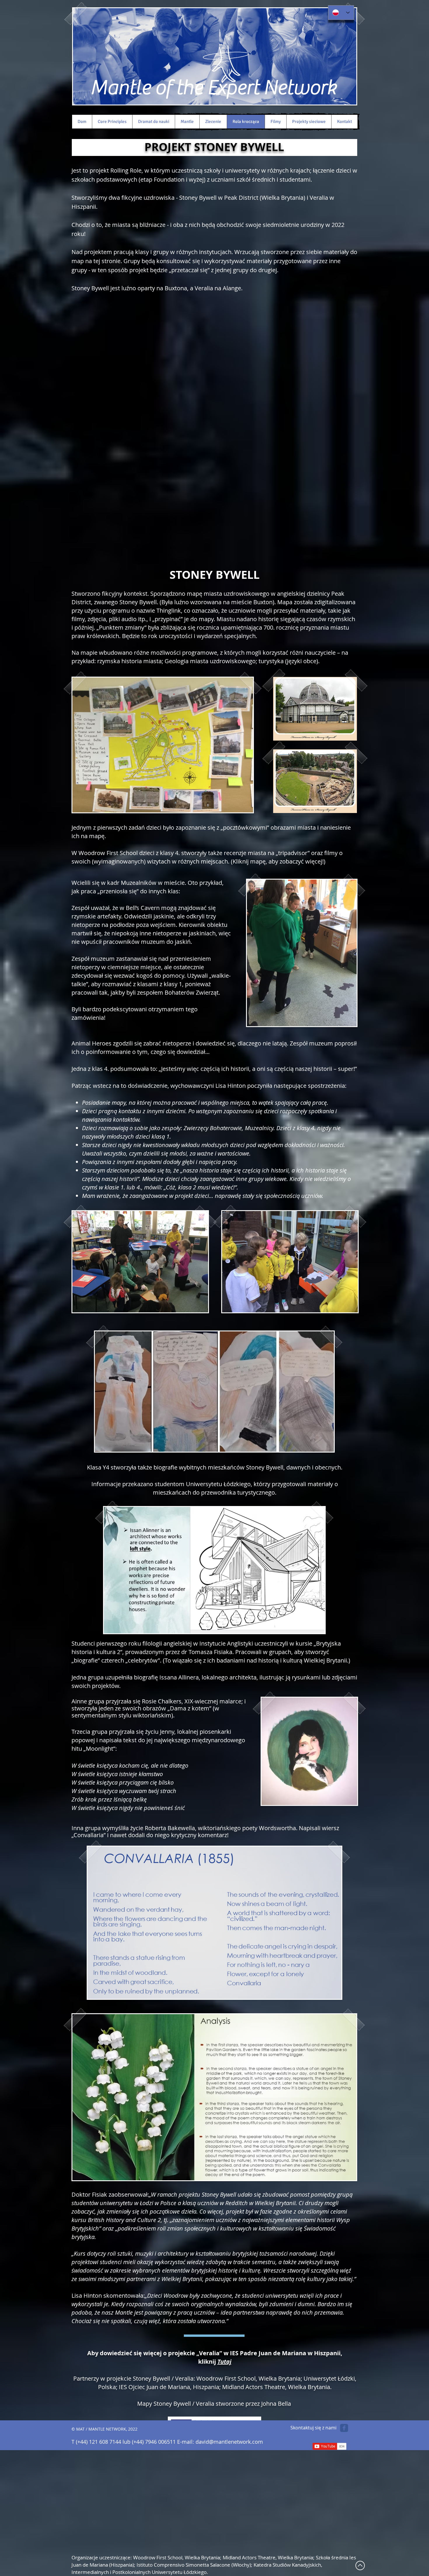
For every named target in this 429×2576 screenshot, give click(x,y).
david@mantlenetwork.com (229, 2442)
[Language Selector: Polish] (341, 13)
